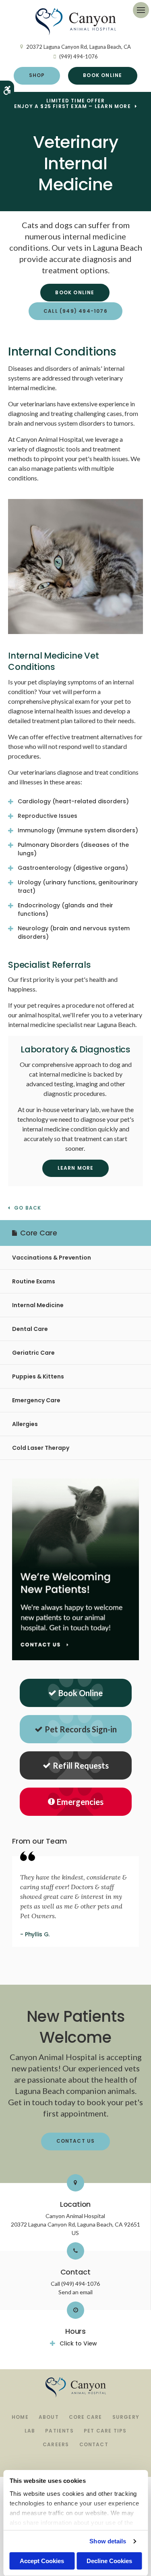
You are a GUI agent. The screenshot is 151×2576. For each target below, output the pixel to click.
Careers (56, 2444)
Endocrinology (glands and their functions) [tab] (65, 910)
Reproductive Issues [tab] (48, 816)
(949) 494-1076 (79, 56)
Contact (94, 2444)
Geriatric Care (33, 1353)
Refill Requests (81, 1765)
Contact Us (76, 2141)
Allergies (25, 1424)
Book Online (102, 75)
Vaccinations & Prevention (52, 1258)
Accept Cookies (42, 2561)
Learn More (76, 1168)
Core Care (86, 2417)
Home (20, 2417)
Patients (59, 2431)
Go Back (28, 1208)
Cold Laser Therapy (41, 1448)
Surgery (126, 2417)
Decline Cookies (109, 2561)
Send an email (75, 2292)
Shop (37, 75)
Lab (30, 2431)
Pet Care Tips (105, 2431)
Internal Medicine (38, 1305)
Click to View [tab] (78, 2343)
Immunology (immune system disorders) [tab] (78, 830)
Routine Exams (34, 1281)
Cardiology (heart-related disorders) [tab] (73, 801)
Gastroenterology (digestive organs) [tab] (73, 868)
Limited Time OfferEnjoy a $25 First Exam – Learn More (72, 104)
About (49, 2417)
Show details (108, 2541)
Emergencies (80, 1802)
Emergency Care (36, 1400)
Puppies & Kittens (38, 1376)
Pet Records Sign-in (81, 1729)
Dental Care (30, 1329)
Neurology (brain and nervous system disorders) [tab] (74, 932)
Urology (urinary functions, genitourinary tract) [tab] (78, 887)
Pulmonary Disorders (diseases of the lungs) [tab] (73, 849)
